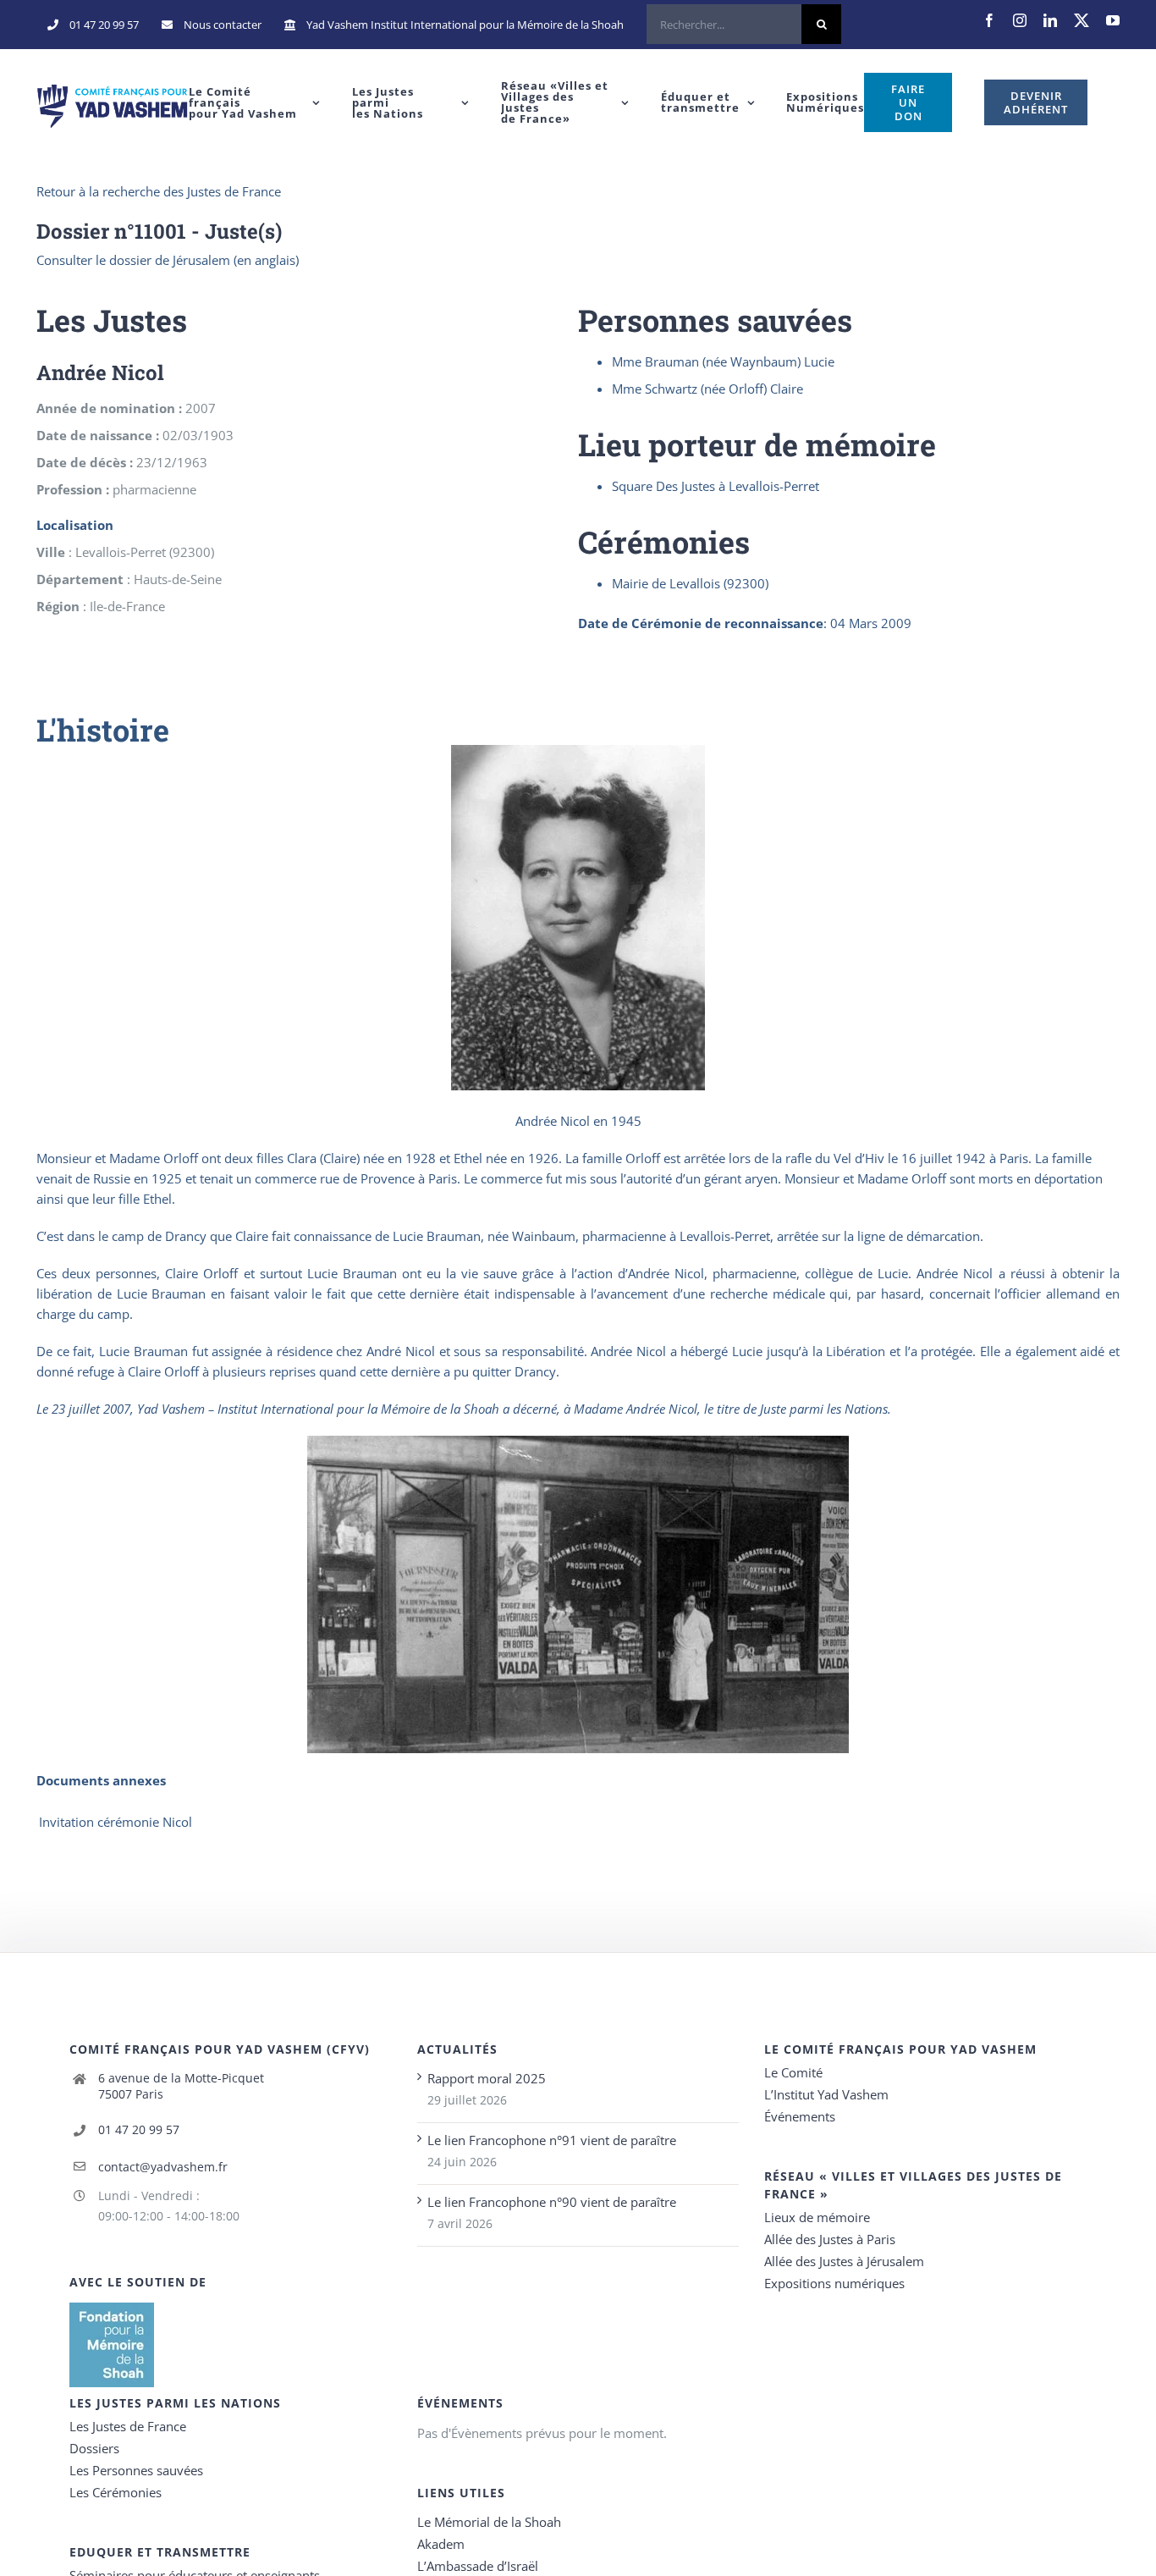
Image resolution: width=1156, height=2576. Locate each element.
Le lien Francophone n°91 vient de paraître (552, 2140)
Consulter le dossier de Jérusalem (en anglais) (168, 260)
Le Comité (793, 2072)
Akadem (441, 2544)
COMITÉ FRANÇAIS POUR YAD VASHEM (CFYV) (220, 2049)
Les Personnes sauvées (136, 2470)
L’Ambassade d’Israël (478, 2566)
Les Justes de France (128, 2426)
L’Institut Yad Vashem (826, 2094)
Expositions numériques (834, 2283)
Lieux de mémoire (817, 2217)
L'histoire (103, 730)
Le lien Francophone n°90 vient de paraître (552, 2202)
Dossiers (94, 2448)
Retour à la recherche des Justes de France (159, 191)
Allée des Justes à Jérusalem (844, 2261)
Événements (800, 2116)
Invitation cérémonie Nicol (116, 1822)
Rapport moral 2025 (487, 2078)
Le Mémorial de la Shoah (489, 2522)
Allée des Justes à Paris (830, 2239)
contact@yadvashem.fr (163, 2167)
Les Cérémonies (116, 2492)
